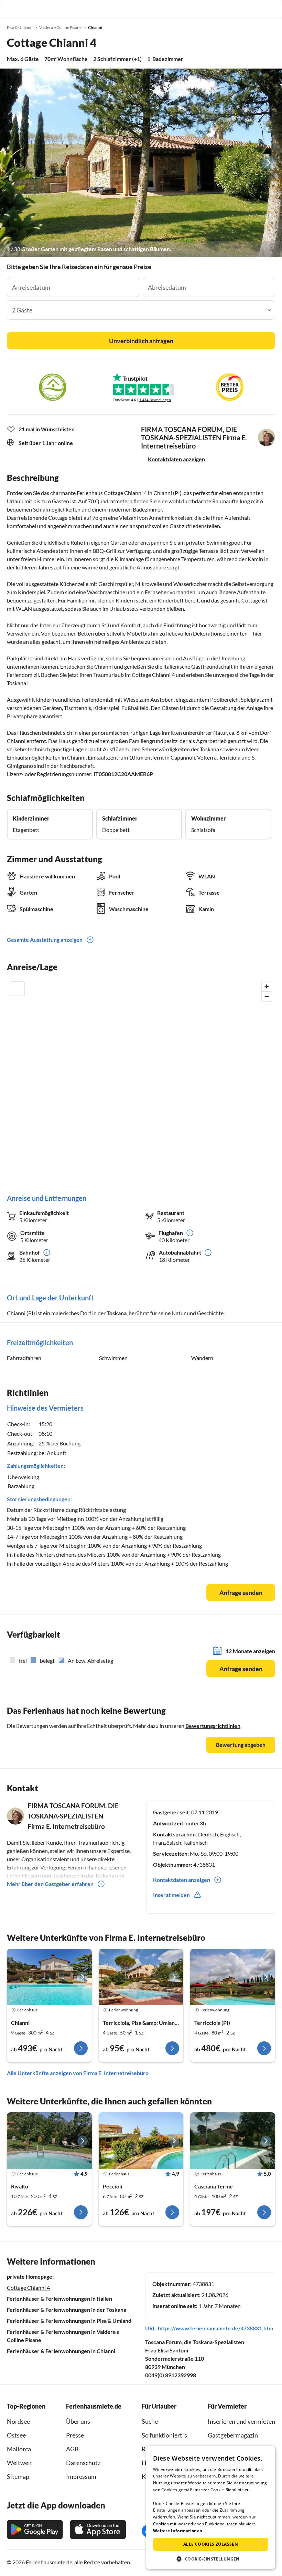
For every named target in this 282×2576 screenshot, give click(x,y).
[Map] (141, 1080)
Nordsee (18, 2421)
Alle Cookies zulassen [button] (211, 2544)
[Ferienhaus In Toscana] (141, 1977)
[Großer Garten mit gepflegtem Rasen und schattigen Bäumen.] (141, 163)
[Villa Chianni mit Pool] (49, 1977)
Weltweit (20, 2463)
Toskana (117, 1313)
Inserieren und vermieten (241, 2421)
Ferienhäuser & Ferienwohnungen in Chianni (61, 2351)
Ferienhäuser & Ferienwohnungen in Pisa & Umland (69, 2321)
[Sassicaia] (233, 2141)
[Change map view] (17, 989)
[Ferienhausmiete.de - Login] (241, 9)
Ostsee (16, 2435)
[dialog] (211, 2507)
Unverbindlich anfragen (141, 341)
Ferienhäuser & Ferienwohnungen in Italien (59, 2299)
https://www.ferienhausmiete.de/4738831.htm (215, 2328)
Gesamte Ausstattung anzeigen (45, 940)
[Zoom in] (267, 986)
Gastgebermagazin (233, 2435)
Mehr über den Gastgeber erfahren (50, 1884)
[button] (257, 9)
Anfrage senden (241, 1593)
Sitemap (18, 2476)
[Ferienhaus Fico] (141, 2141)
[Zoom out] (267, 996)
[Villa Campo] (49, 2141)
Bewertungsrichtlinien (213, 1726)
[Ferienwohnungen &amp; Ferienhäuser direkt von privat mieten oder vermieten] (12, 9)
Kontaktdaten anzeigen (176, 459)
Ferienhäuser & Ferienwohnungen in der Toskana (67, 2310)
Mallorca (19, 2449)
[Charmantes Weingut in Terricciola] (233, 1977)
